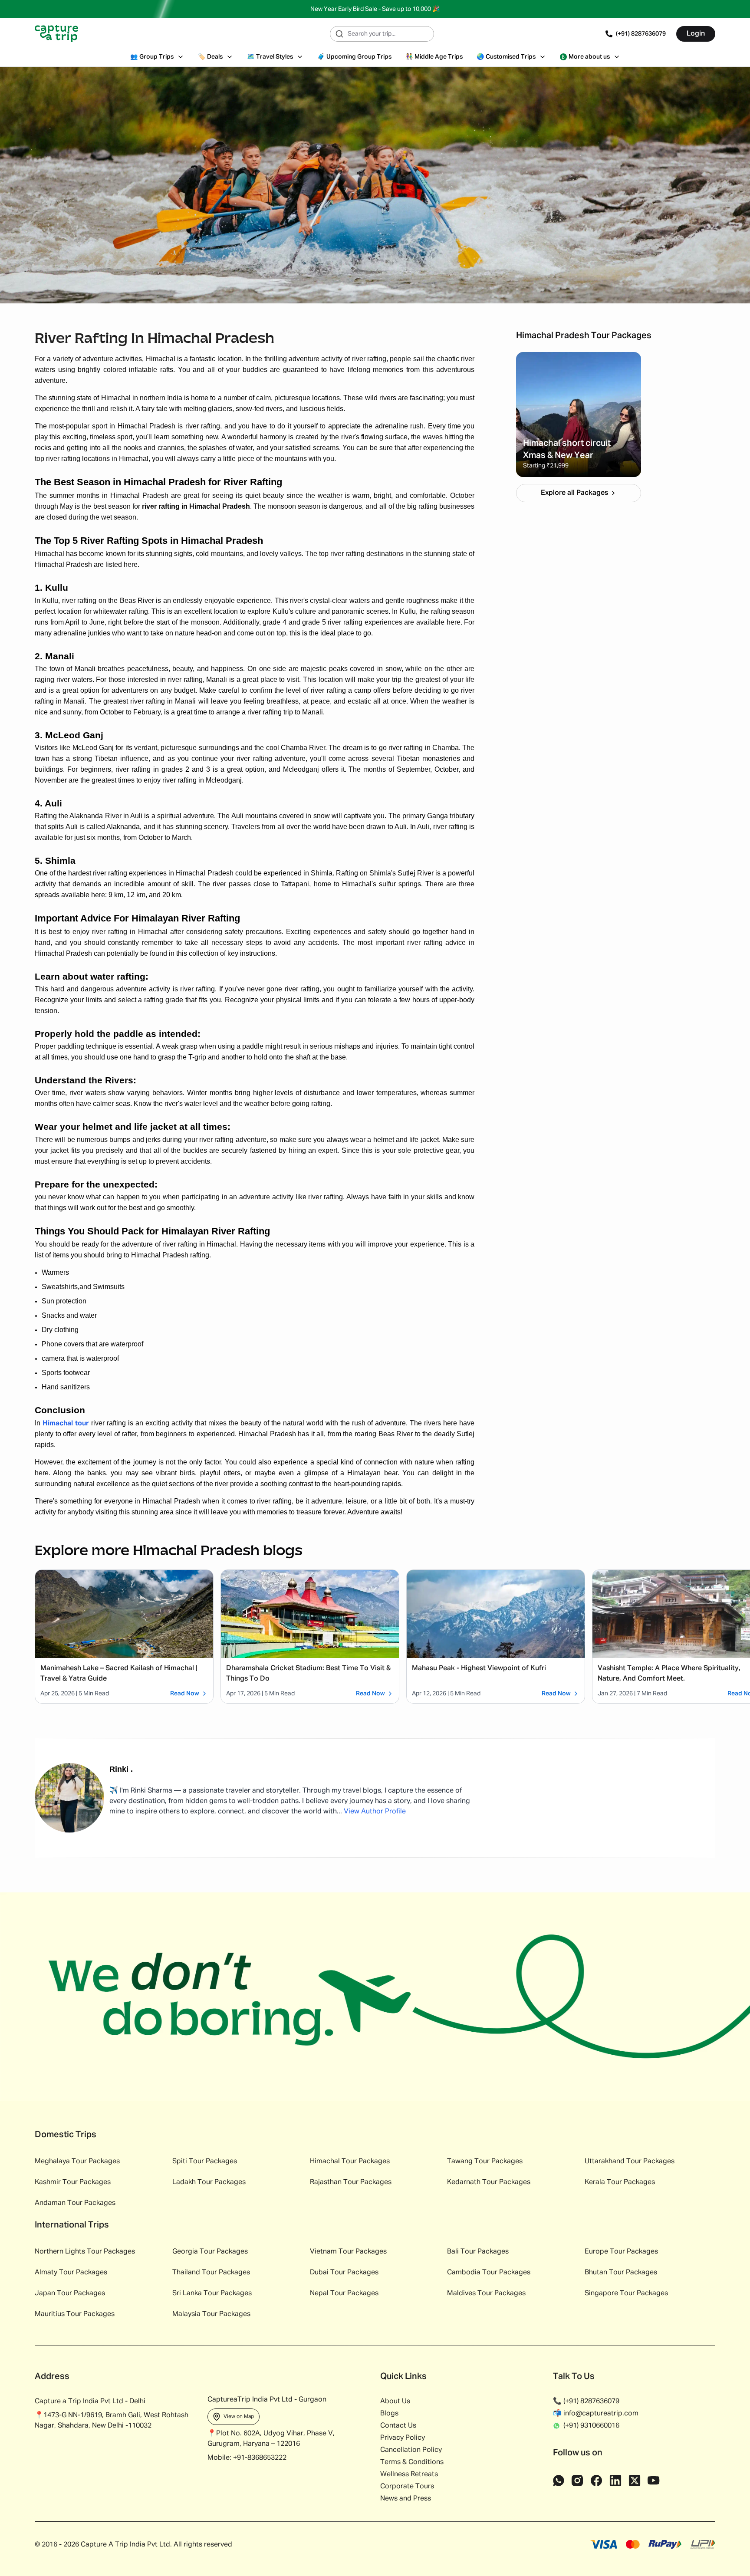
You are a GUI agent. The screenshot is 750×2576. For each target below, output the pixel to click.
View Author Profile (375, 1812)
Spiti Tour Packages (205, 2161)
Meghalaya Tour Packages (77, 2161)
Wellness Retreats (409, 2474)
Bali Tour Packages (478, 2252)
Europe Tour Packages (621, 2252)
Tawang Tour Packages (485, 2161)
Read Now (185, 1694)
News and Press (406, 2499)
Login (696, 34)
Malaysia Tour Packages (211, 2314)
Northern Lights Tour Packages (85, 2252)
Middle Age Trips (434, 57)
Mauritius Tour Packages (75, 2314)
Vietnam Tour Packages (348, 2252)
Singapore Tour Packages (626, 2293)
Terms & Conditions (412, 2462)
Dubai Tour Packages (344, 2273)
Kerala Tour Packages (620, 2182)
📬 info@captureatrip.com (596, 2414)
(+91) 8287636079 (641, 34)
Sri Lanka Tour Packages (212, 2293)
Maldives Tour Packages (486, 2293)
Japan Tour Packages (70, 2293)
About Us (395, 2402)
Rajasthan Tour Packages (351, 2182)
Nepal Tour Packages (344, 2293)
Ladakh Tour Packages (209, 2182)
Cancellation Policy (411, 2450)
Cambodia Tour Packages (489, 2273)
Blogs (389, 2414)
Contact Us (398, 2426)
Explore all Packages (574, 493)
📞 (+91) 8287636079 (586, 2402)
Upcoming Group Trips (354, 57)
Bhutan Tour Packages (621, 2273)
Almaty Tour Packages (71, 2273)
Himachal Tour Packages (350, 2161)
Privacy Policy (403, 2438)
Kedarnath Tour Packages (489, 2182)
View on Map (239, 2417)
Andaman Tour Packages (75, 2203)
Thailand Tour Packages (211, 2273)
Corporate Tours (407, 2487)
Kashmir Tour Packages (73, 2182)
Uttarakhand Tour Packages (630, 2161)
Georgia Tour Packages (210, 2252)
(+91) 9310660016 (591, 2426)
